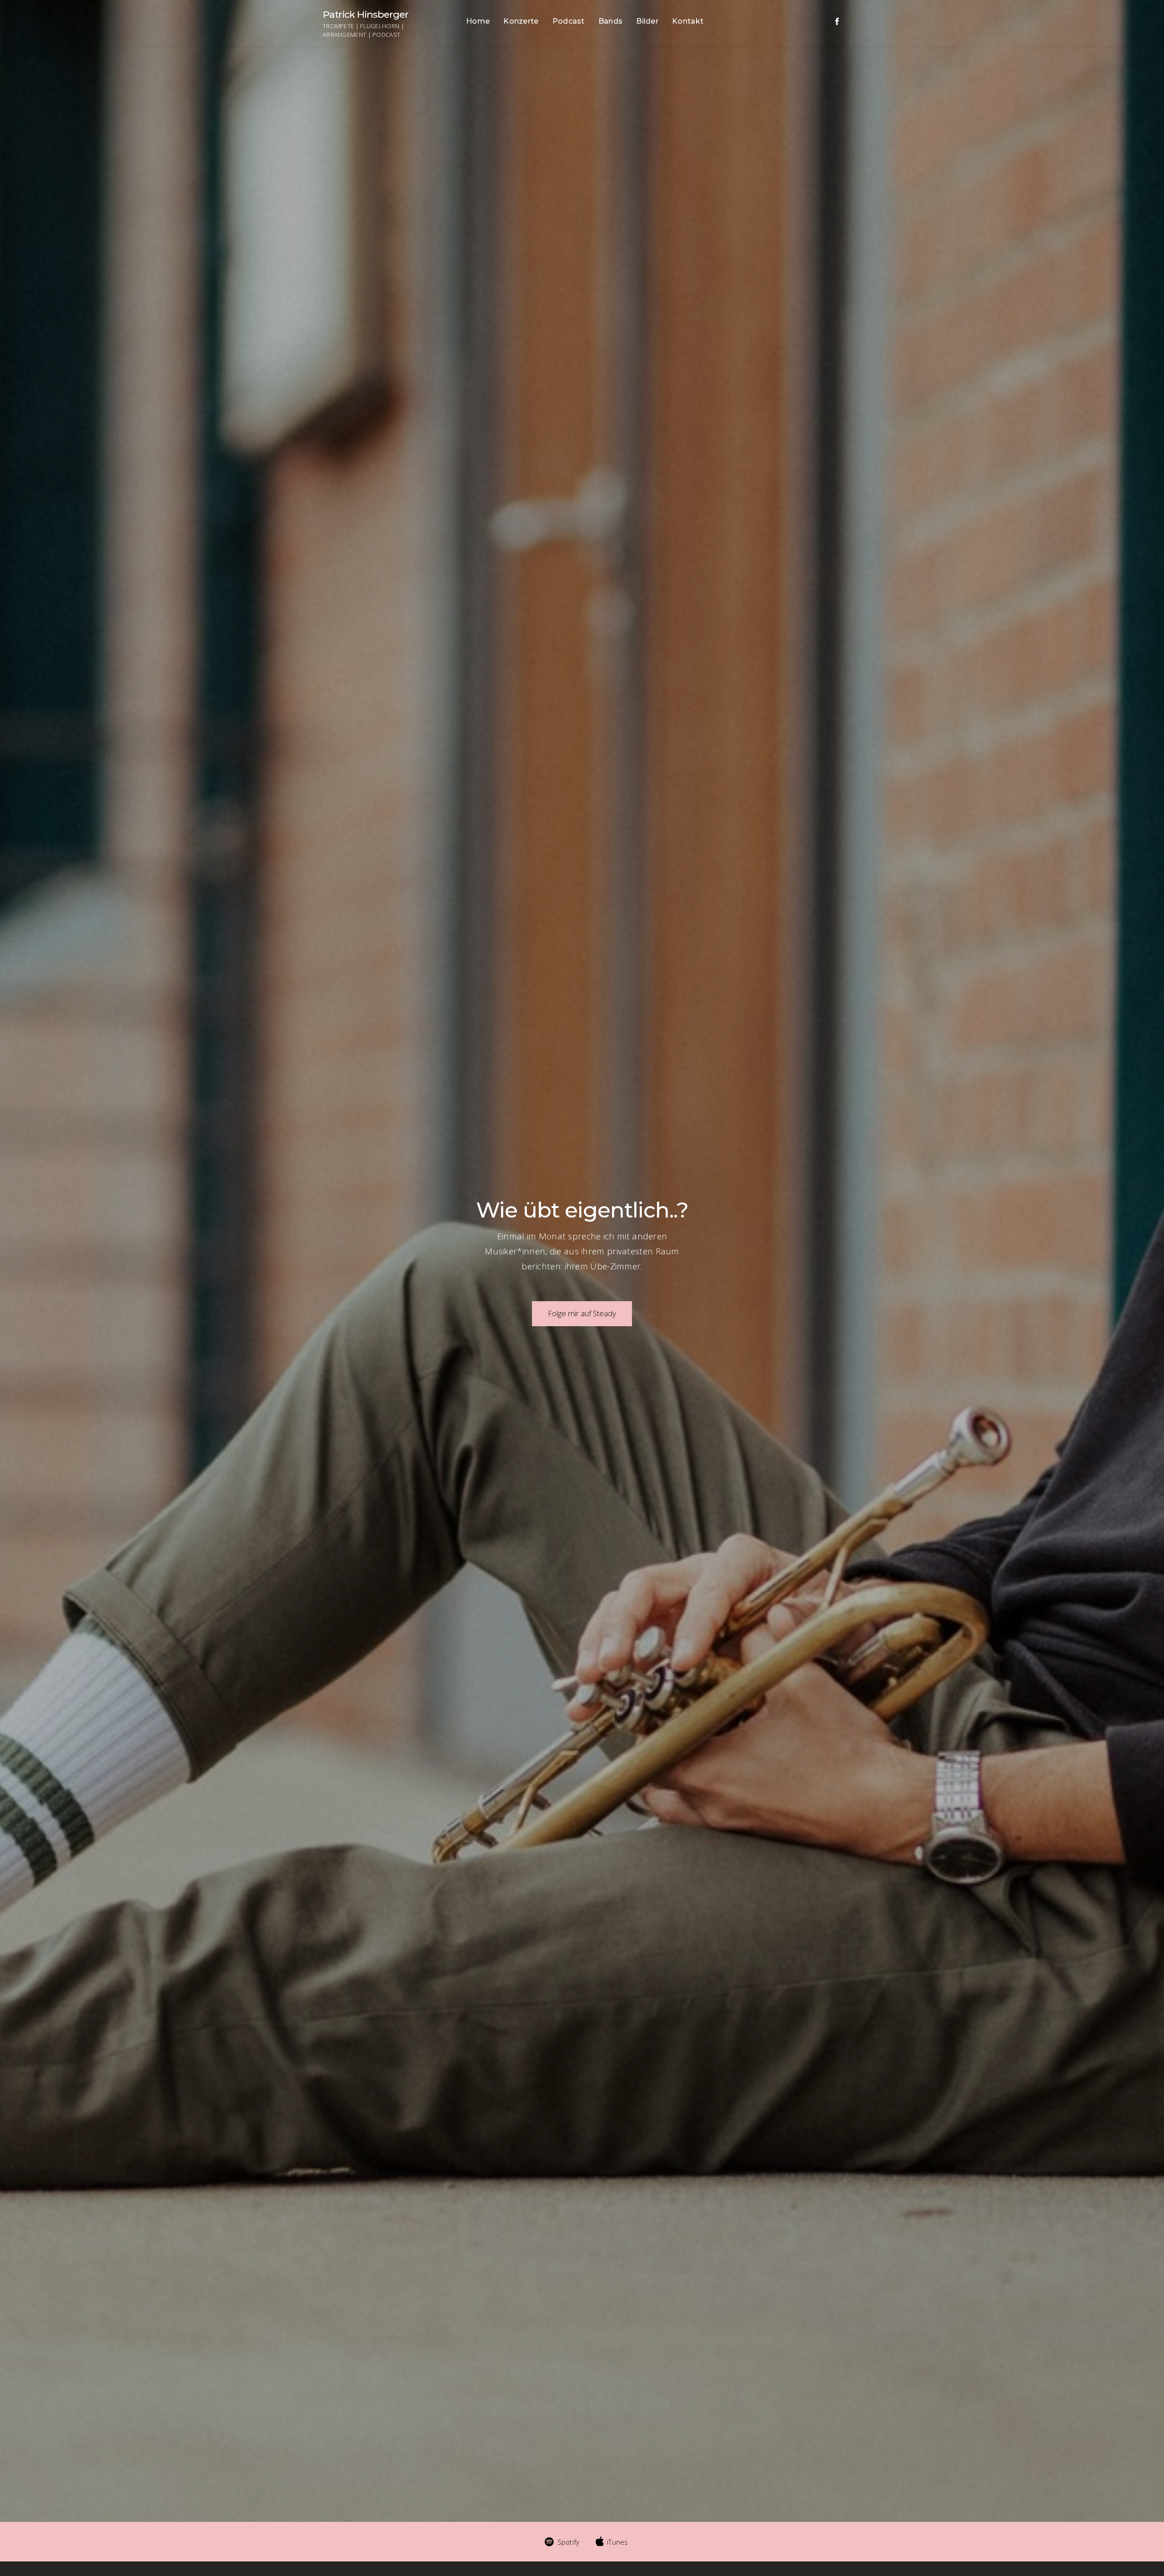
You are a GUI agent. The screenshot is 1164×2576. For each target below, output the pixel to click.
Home (478, 21)
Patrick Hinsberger (366, 14)
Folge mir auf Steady (582, 1313)
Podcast (569, 21)
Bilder (647, 21)
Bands (611, 21)
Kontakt (688, 21)
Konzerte (521, 21)
